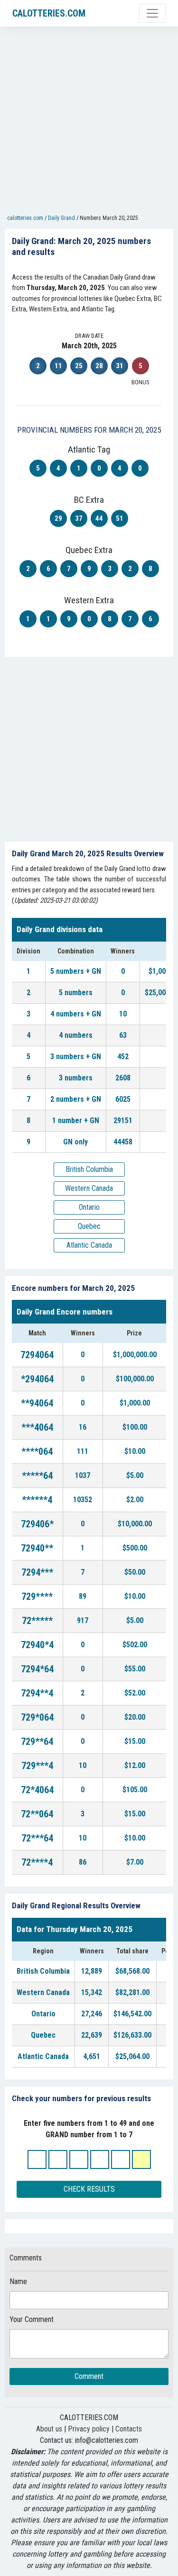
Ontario (89, 1207)
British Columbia (89, 1169)
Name (18, 2281)
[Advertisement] (89, 122)
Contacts (129, 2429)
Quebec (89, 1226)
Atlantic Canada (89, 1245)
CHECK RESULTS (89, 2189)
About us (49, 2429)
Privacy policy (89, 2429)
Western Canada (89, 1188)
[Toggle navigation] (152, 13)
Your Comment (32, 2319)
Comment (89, 2376)
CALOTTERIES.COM (49, 13)
